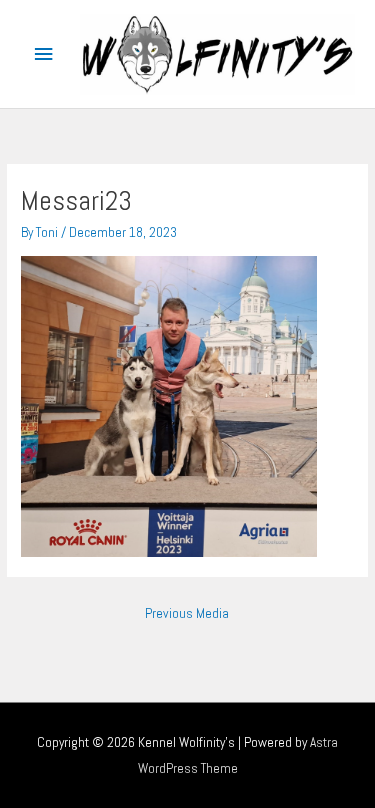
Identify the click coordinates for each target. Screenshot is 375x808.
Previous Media (187, 613)
